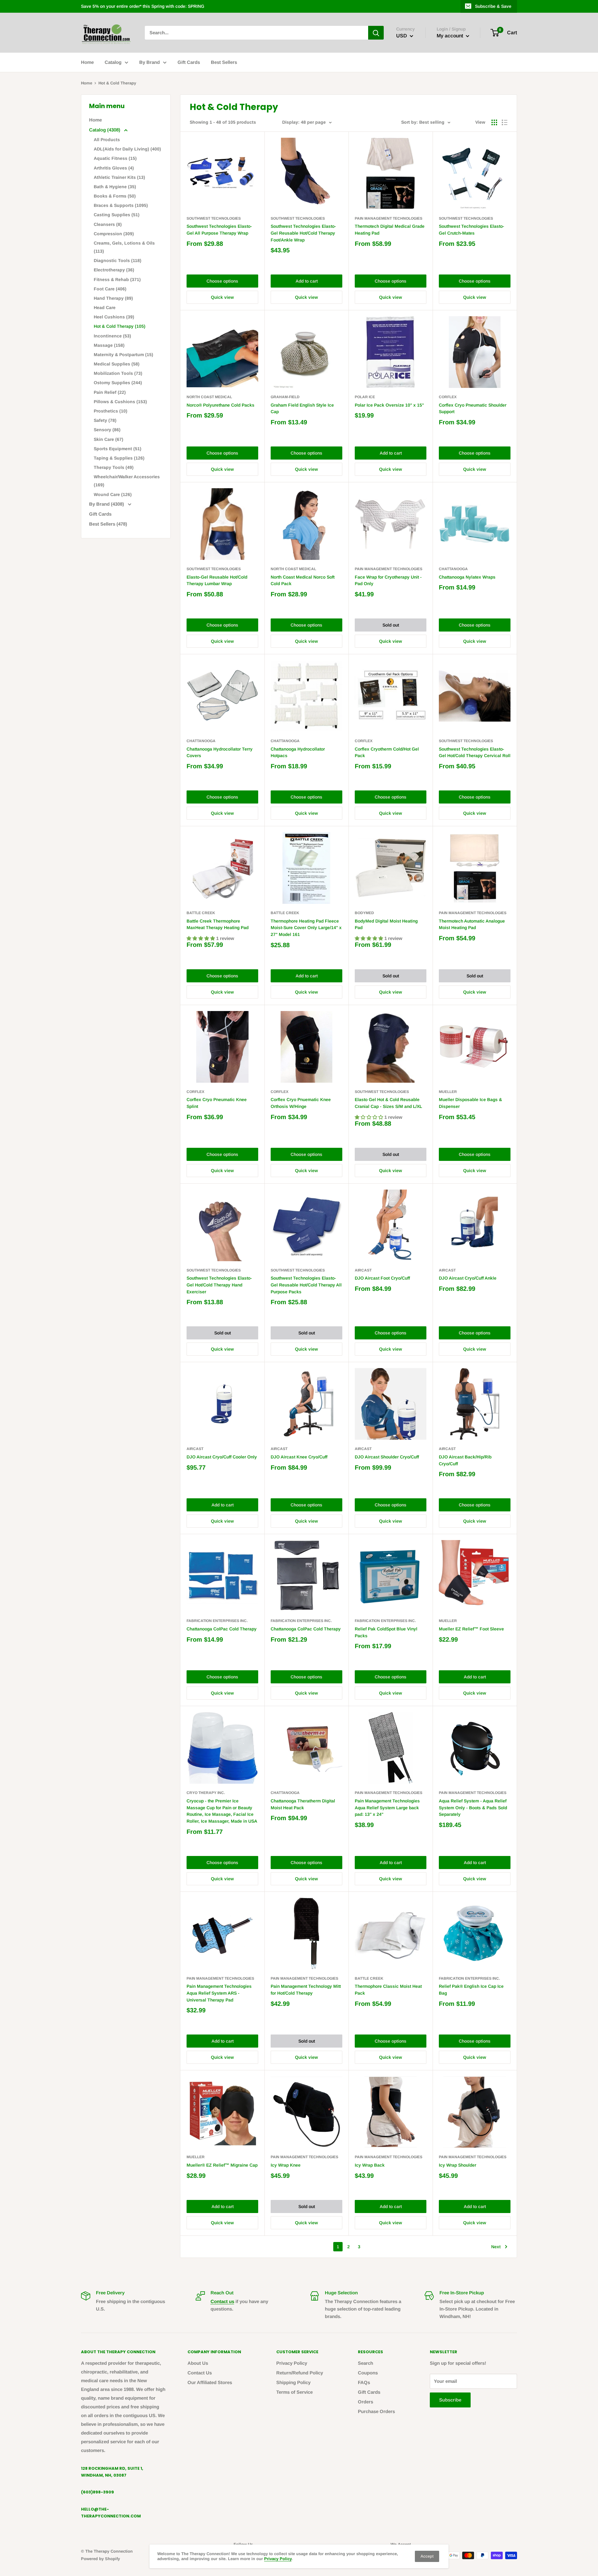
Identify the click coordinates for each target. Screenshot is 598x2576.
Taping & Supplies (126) (119, 458)
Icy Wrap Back (370, 2165)
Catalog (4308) (105, 130)
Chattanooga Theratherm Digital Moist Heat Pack (303, 1804)
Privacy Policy (292, 2363)
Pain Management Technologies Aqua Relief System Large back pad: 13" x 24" (387, 1808)
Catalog (113, 62)
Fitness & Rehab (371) (117, 279)
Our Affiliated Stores (210, 2382)
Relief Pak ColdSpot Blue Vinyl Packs (386, 1632)
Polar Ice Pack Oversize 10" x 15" (389, 405)
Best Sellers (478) (108, 524)
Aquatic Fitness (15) (115, 158)
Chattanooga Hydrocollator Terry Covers (220, 752)
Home (87, 62)
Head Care (105, 308)
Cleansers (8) (108, 224)
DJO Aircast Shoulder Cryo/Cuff (387, 1457)
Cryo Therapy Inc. (206, 1793)
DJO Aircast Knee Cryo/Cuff (299, 1457)
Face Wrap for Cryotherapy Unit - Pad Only (388, 580)
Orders (365, 2402)
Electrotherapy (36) (114, 270)
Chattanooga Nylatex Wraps (467, 577)
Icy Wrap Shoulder (458, 2165)
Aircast (363, 1270)
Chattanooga (453, 569)
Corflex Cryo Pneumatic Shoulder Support (473, 408)
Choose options (222, 281)
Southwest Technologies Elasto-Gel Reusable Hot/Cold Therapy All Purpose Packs (306, 1285)
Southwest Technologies (214, 218)
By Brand (149, 62)
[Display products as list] (505, 122)
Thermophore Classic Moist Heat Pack (388, 1990)
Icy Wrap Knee (286, 2165)
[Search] (376, 33)
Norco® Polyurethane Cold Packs (221, 405)
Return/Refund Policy (300, 2373)
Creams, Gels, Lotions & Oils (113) (124, 247)
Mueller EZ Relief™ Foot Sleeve (471, 1629)
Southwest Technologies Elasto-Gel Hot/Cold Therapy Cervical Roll (475, 752)
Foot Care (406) (110, 289)
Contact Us (200, 2373)
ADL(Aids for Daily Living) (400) (127, 149)
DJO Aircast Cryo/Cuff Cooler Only (222, 1457)
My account (451, 36)
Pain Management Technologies (389, 218)
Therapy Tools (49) (114, 467)
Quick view (222, 297)
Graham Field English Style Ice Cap (302, 408)
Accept (427, 2556)
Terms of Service (294, 2392)
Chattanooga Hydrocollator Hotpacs (298, 752)
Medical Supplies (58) (117, 364)
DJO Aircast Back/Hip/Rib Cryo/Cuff (465, 1460)
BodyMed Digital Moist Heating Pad (386, 924)
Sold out (391, 625)
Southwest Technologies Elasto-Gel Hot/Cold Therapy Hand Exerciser (219, 1285)
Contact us (222, 2301)
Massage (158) (109, 345)
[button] (201, 938)
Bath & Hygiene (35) (115, 187)
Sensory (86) (107, 430)
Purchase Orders (376, 2411)
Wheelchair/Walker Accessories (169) (127, 481)
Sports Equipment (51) (118, 449)
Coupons (368, 2373)
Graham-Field (285, 397)
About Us (198, 2363)
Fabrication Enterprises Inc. (217, 1621)
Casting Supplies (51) (117, 215)
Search (365, 2363)
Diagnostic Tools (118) (118, 260)
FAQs (364, 2382)
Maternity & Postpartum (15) (123, 355)
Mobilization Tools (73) (118, 373)
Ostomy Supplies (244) (118, 383)
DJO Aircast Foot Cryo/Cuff (382, 1278)
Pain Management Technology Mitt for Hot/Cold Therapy (306, 1990)
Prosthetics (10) (111, 411)
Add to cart (307, 281)
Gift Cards (189, 62)
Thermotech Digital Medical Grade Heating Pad (390, 230)
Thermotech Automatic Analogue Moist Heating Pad (472, 924)
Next (496, 2247)
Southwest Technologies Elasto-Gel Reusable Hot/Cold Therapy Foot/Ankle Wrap (303, 233)
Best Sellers (224, 62)
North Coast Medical (209, 397)
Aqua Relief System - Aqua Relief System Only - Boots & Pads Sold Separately (473, 1808)
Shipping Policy (293, 2382)
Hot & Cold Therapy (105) (120, 326)
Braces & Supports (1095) (121, 205)
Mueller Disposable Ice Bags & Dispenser (470, 1103)
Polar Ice (365, 397)
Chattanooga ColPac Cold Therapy (222, 1629)
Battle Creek (201, 913)
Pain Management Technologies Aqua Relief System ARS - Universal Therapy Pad (219, 1993)
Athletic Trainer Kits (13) (119, 177)
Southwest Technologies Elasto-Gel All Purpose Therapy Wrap (219, 230)
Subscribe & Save (493, 6)
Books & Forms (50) (115, 196)
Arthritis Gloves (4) (114, 168)
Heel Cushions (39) (114, 317)
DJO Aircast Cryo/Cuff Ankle (468, 1278)
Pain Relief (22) (110, 392)
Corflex (448, 397)
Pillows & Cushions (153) (120, 402)
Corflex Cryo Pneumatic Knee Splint (217, 1103)
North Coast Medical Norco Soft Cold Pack (303, 580)
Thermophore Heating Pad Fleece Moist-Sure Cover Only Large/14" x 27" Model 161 (306, 928)
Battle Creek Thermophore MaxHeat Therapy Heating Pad (218, 924)
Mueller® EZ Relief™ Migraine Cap (222, 2165)
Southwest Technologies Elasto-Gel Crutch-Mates (472, 230)
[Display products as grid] (494, 122)
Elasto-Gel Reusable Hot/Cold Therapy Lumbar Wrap (217, 580)
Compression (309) (114, 234)
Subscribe (450, 2400)
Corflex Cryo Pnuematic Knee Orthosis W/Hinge (301, 1103)
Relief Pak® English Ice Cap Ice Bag (471, 1990)
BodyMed (364, 913)
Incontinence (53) (112, 336)
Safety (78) (105, 420)
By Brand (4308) (107, 504)
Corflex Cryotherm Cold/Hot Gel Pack (387, 752)
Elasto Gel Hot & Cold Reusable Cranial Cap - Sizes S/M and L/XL (388, 1103)
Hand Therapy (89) (113, 298)
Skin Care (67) (109, 439)
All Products (107, 140)
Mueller (448, 1092)
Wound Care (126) (113, 494)
